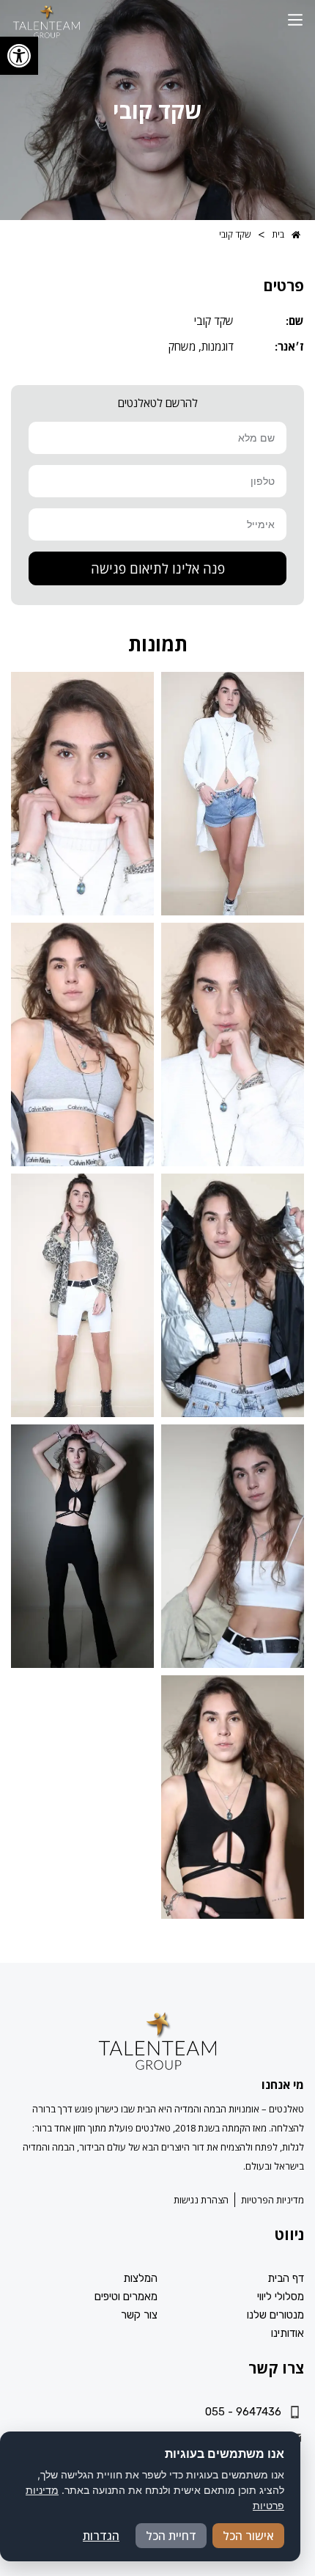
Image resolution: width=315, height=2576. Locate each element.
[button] (295, 21)
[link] (19, 56)
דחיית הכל (171, 2536)
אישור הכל (248, 2536)
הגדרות (101, 2536)
